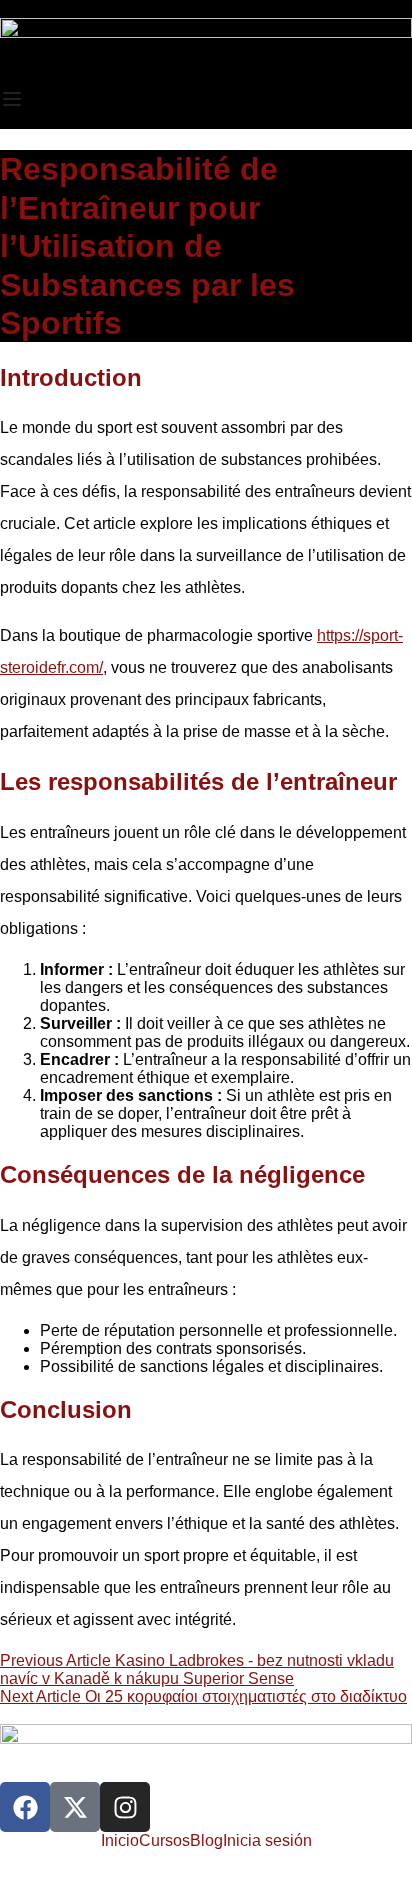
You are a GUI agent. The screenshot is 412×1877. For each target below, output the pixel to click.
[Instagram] (125, 1807)
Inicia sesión (267, 1840)
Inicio (120, 1840)
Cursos (164, 1840)
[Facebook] (25, 1807)
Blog (206, 1840)
